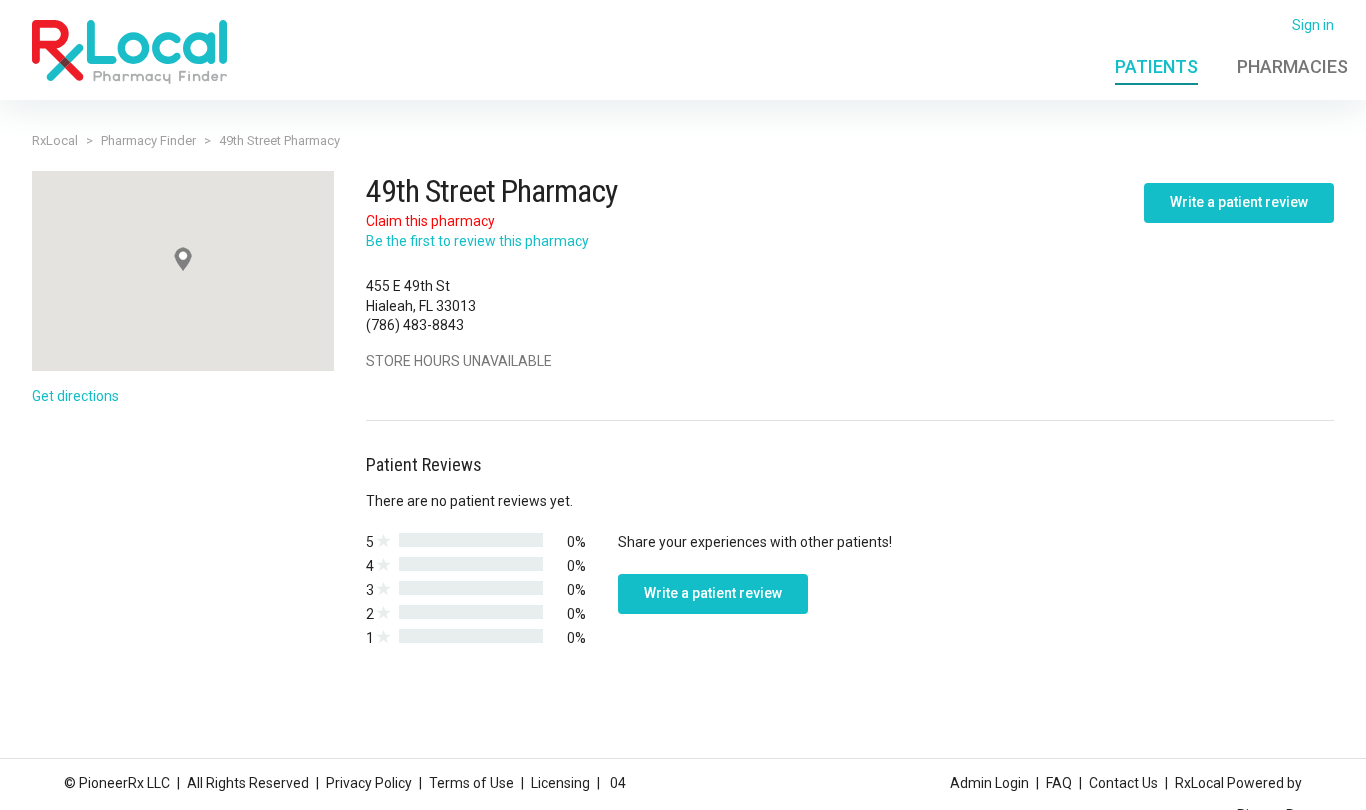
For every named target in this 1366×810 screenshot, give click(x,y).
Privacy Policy (369, 783)
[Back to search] (129, 51)
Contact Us (1123, 783)
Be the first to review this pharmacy (477, 241)
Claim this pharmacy (430, 221)
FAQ (1059, 783)
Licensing (560, 783)
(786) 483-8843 (415, 325)
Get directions (75, 396)
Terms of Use (471, 783)
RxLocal (55, 140)
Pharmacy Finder (148, 140)
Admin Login (989, 783)
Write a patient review (1239, 202)
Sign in (1313, 25)
